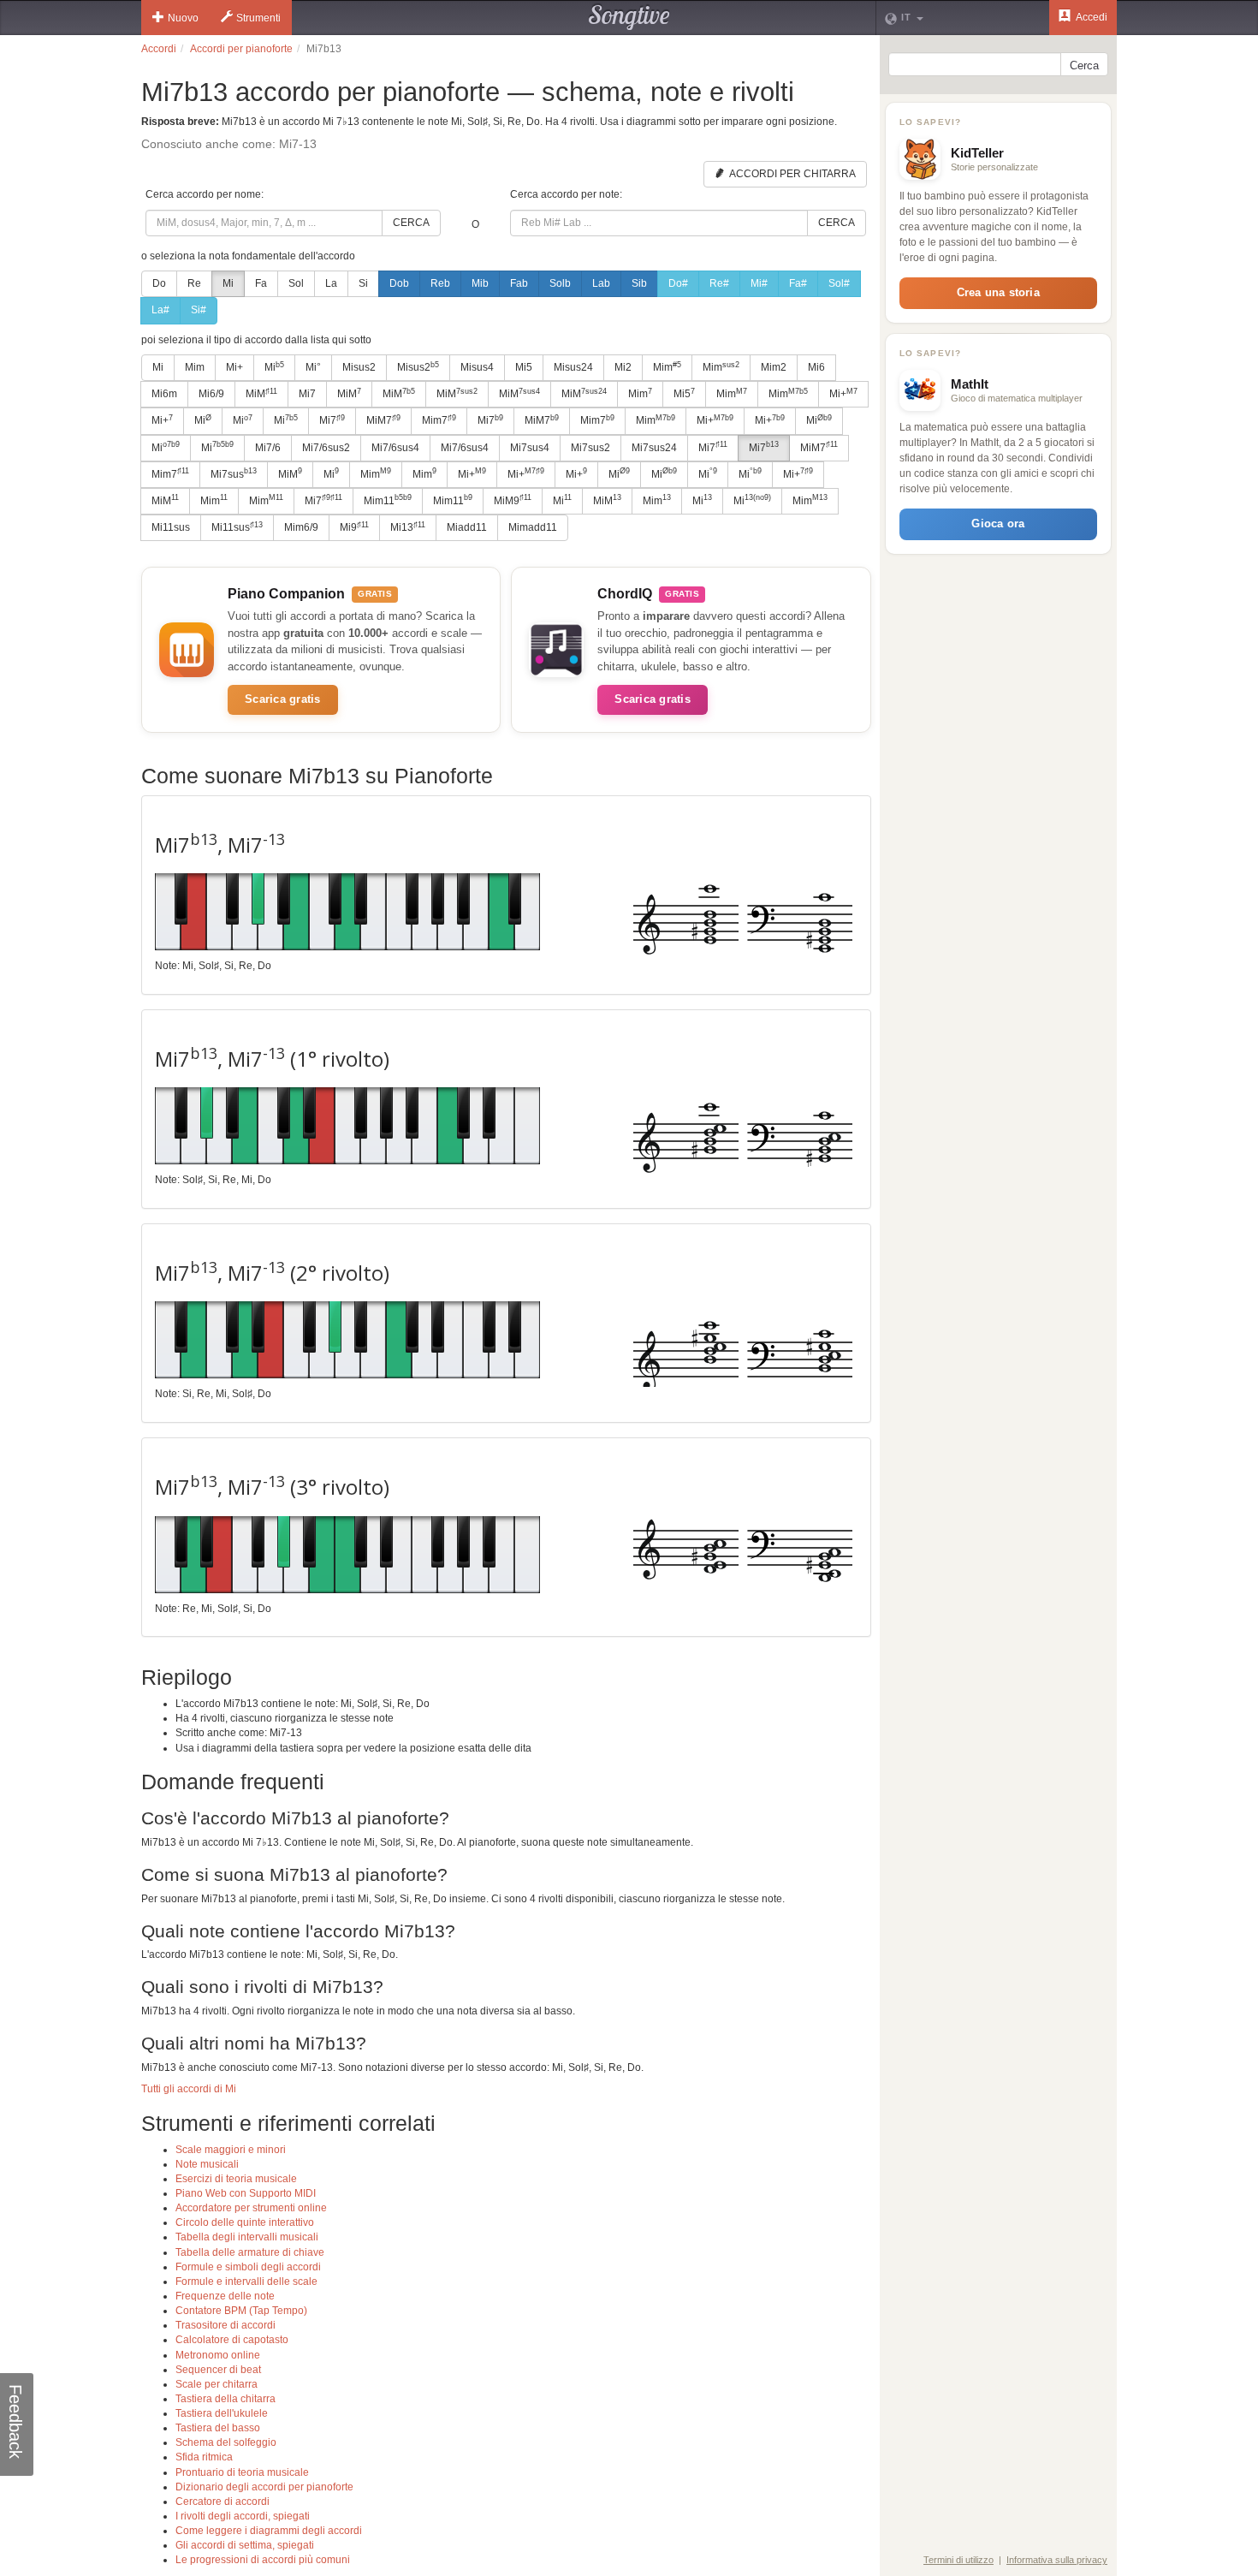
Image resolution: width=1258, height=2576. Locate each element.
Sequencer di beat (218, 2370)
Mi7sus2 (590, 448)
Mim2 (774, 367)
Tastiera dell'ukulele (222, 2413)
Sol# (839, 283)
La (331, 283)
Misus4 (477, 367)
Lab (601, 283)
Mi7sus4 (530, 448)
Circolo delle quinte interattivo (245, 2222)
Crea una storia (998, 292)
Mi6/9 (211, 394)
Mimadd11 (533, 527)
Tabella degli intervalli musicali (247, 2237)
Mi (228, 283)
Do (159, 283)
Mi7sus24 (654, 448)
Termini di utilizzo (958, 2560)
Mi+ (234, 367)
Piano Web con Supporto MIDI (246, 2193)
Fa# (798, 283)
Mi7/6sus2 (326, 448)
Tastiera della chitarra (225, 2399)
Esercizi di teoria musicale (236, 2179)
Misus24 (573, 367)
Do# (678, 283)
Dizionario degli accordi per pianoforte (264, 2487)
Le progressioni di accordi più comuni (263, 2560)
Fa (261, 283)
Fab (519, 283)
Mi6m (164, 394)
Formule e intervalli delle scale (246, 2282)
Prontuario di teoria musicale (242, 2472)
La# (160, 310)
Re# (719, 283)
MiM (261, 394)
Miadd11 (467, 527)
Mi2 (623, 367)
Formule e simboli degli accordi (248, 2267)
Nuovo (183, 18)
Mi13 (408, 527)
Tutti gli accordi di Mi (189, 2089)
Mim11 (388, 500)
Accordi (159, 49)
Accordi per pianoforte (241, 49)
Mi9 (354, 527)
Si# (199, 310)
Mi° (313, 367)
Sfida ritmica (204, 2457)
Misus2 (359, 367)
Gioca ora (998, 524)
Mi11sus (171, 527)
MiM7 (383, 420)
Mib (480, 283)
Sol (296, 283)
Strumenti (258, 18)
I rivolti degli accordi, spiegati (243, 2516)
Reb (440, 283)
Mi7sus (234, 473)
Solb (560, 283)
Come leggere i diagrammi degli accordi (269, 2531)
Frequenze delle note (225, 2296)
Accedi (1091, 17)
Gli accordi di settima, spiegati (245, 2545)
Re (194, 283)
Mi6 (816, 367)
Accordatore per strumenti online (251, 2208)
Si (363, 283)
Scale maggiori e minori (231, 2150)
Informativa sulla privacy (1057, 2560)
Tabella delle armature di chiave (250, 2252)
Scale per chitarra (217, 2384)
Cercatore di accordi (223, 2502)
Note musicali (207, 2164)
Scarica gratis (283, 699)
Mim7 (439, 420)
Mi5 (524, 367)
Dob (399, 283)
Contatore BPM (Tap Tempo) (241, 2311)
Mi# (759, 283)
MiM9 (513, 500)
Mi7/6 (268, 448)
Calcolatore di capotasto (232, 2340)
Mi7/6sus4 (395, 448)
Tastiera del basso (218, 2428)
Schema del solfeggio (226, 2442)
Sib (639, 283)
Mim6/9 (301, 527)
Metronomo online (218, 2355)
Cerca (411, 223)
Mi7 (307, 394)
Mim (195, 367)
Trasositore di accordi (225, 2325)
